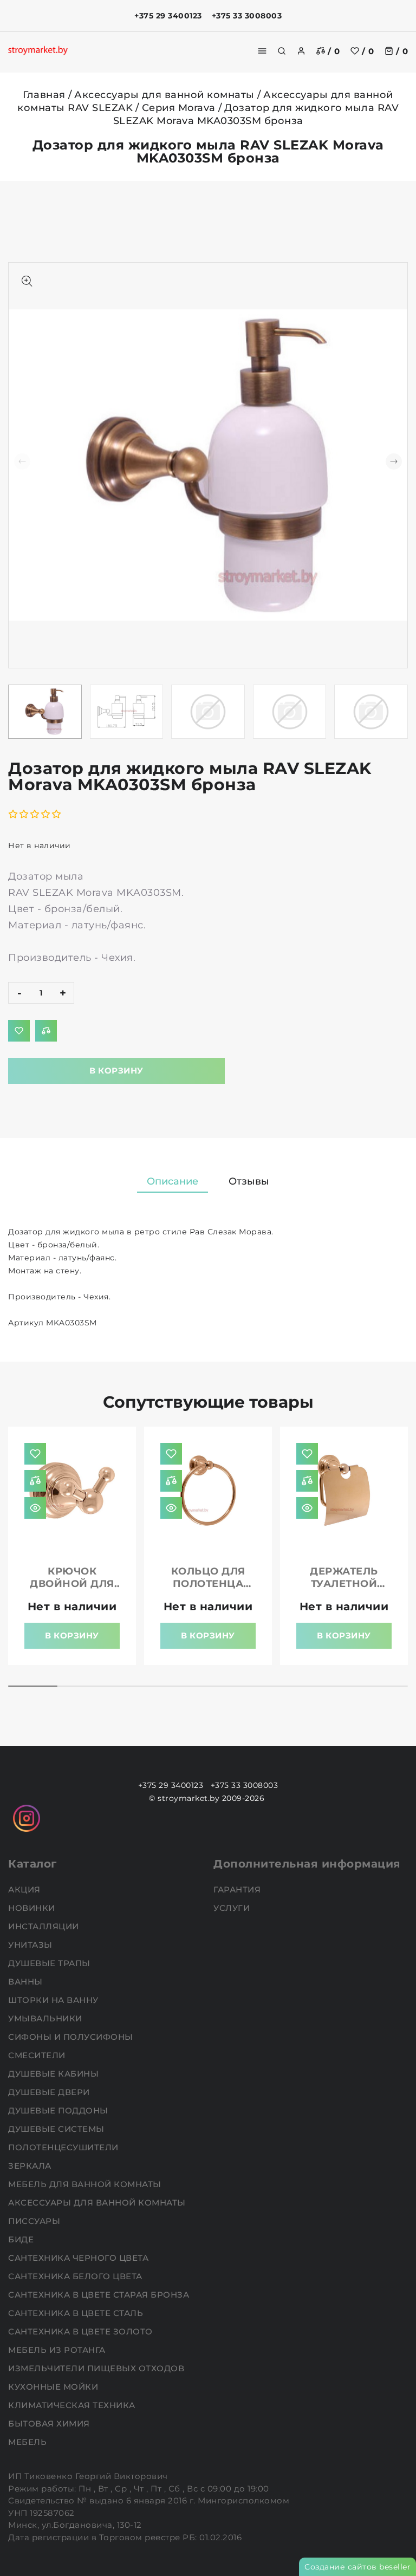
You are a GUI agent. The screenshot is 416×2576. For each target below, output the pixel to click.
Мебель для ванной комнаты (86, 2184)
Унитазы (31, 1945)
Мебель (29, 2442)
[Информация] (35, 1508)
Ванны (27, 1982)
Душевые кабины (55, 2074)
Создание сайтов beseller (357, 2567)
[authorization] (301, 51)
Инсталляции (45, 1926)
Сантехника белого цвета (76, 2276)
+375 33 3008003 (247, 16)
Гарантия (238, 1889)
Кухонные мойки (54, 2387)
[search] (282, 51)
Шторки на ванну (54, 2000)
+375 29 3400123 (168, 16)
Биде (22, 2239)
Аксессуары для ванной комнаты (164, 95)
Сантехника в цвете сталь (77, 2313)
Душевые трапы (50, 1963)
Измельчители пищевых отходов (97, 2368)
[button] (394, 461)
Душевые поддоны (59, 2110)
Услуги (233, 1908)
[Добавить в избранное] (19, 1031)
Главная (44, 95)
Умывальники (46, 2018)
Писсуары (35, 2221)
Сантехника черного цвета (80, 2258)
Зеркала (31, 2166)
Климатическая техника (73, 2405)
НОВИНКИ (33, 1908)
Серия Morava (179, 108)
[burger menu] (262, 51)
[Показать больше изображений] (27, 281)
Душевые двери (50, 2092)
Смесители (38, 2055)
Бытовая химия (50, 2424)
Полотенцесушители (64, 2147)
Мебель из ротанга (58, 2350)
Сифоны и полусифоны (72, 2037)
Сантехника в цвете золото (82, 2331)
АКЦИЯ (25, 1889)
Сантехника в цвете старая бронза (100, 2295)
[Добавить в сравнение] (46, 1031)
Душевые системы (57, 2129)
